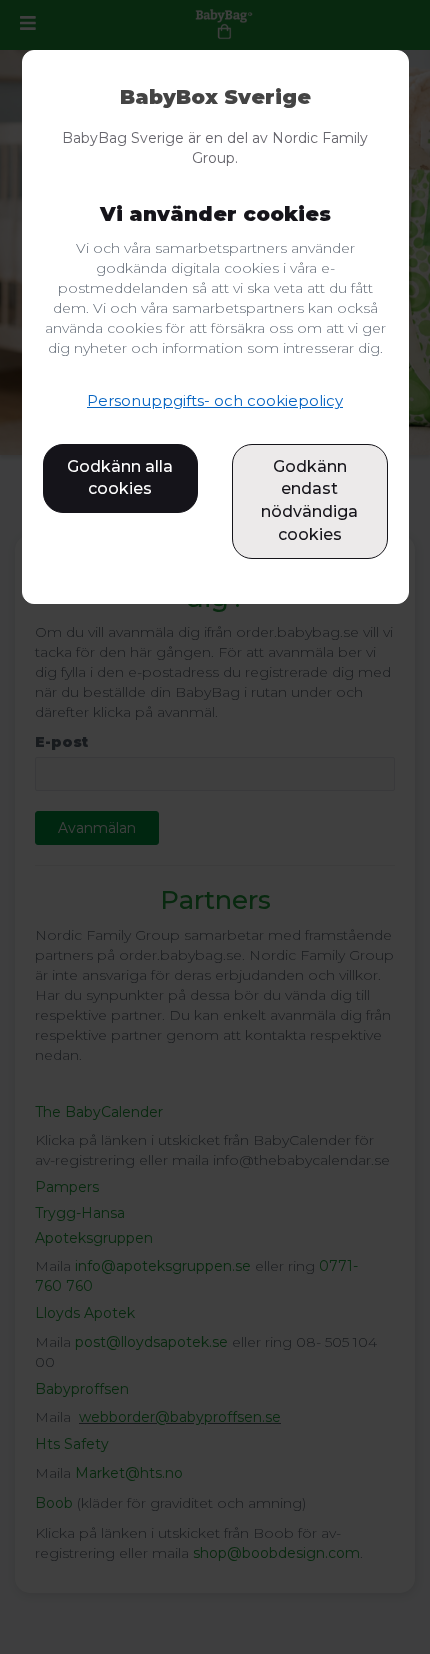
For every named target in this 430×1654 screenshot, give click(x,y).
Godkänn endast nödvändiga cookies (309, 501)
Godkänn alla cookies (120, 478)
